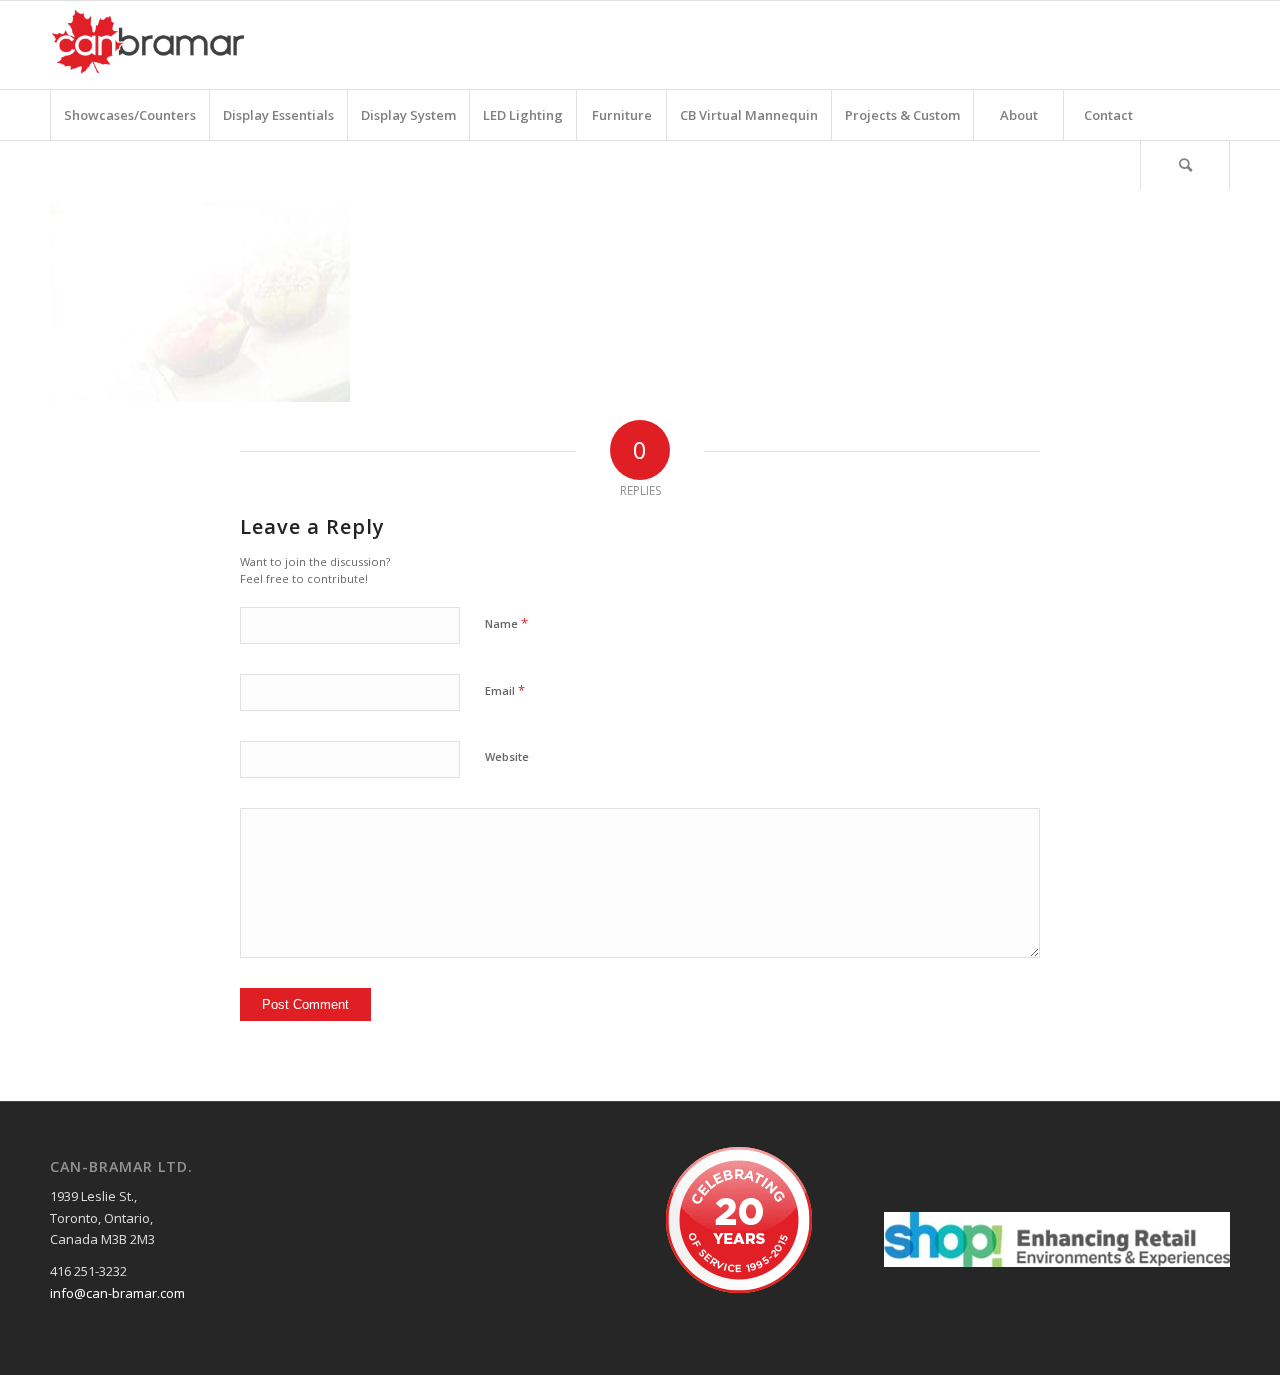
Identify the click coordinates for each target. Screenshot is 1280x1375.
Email (505, 690)
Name (506, 623)
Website (507, 756)
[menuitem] (129, 115)
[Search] (1185, 165)
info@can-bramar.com (117, 1293)
